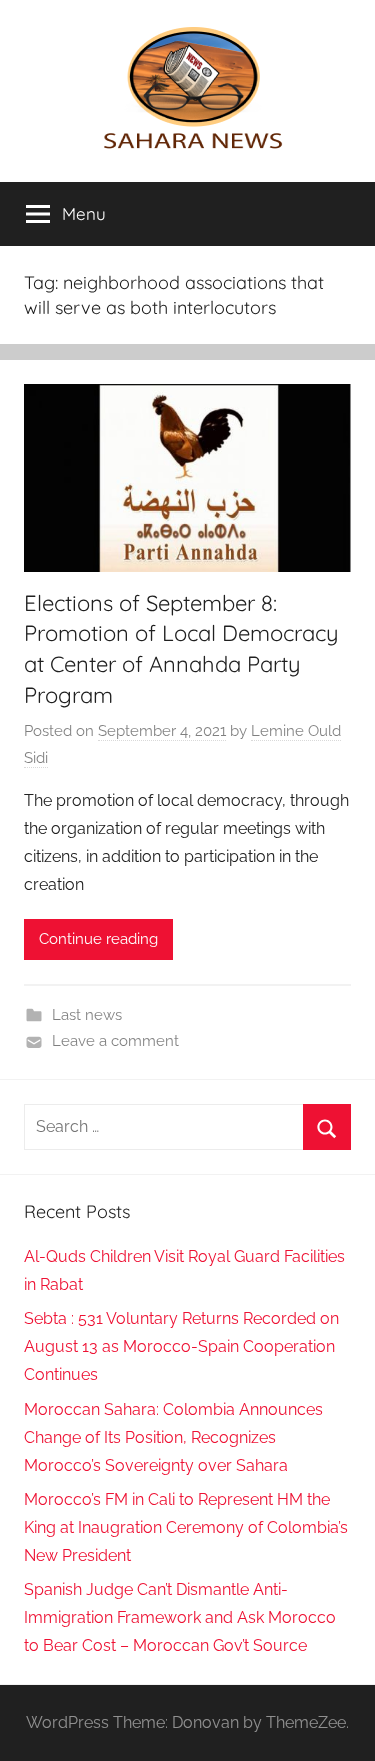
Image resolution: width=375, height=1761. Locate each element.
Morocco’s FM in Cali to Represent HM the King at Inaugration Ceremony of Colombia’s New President (186, 1527)
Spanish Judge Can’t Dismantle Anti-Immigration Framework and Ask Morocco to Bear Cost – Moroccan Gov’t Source (180, 1617)
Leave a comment (115, 1041)
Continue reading (98, 939)
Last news (87, 1015)
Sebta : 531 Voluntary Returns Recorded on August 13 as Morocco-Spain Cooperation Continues (181, 1346)
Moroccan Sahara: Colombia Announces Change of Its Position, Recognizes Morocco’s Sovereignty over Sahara (173, 1437)
